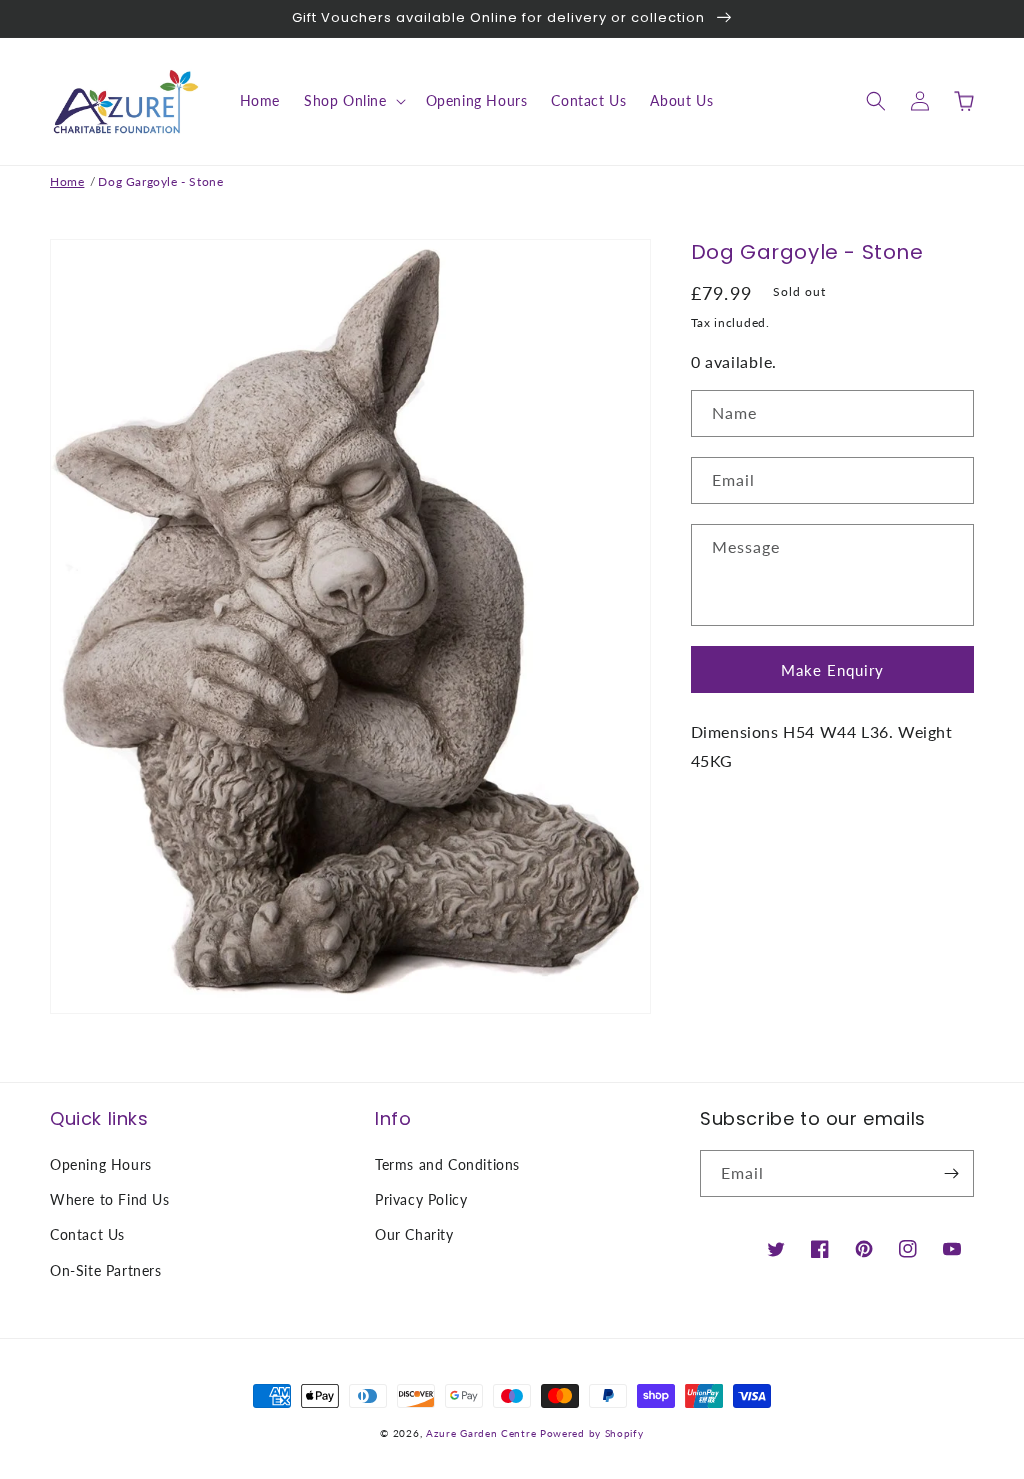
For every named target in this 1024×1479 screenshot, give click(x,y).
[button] (353, 101)
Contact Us (87, 1234)
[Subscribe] (951, 1173)
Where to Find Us (110, 1199)
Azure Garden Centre (481, 1433)
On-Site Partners (106, 1270)
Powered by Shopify (592, 1433)
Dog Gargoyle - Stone (160, 181)
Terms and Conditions (447, 1164)
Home (67, 181)
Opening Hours (101, 1164)
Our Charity (414, 1234)
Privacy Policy (421, 1199)
